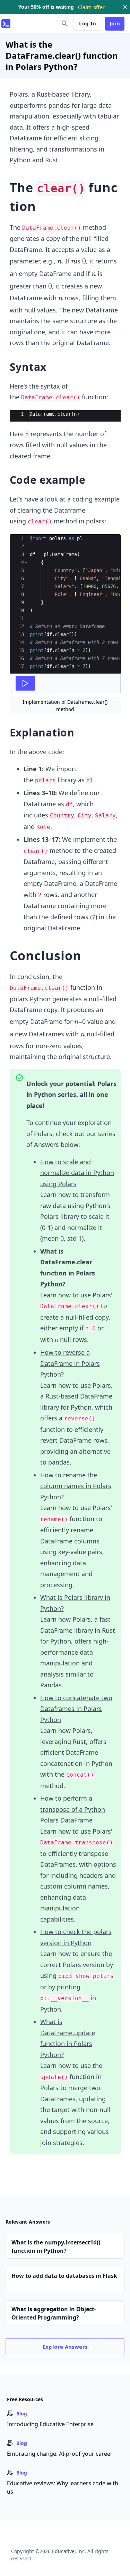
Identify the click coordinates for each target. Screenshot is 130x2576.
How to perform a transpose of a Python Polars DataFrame (73, 1809)
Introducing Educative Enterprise (50, 2424)
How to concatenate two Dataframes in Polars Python (76, 1709)
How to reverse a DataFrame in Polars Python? (70, 1363)
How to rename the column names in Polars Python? (76, 1486)
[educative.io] (6, 24)
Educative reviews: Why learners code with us (63, 2487)
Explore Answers (65, 2347)
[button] (26, 563)
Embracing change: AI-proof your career (60, 2454)
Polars (19, 94)
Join (115, 23)
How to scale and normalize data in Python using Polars (77, 1173)
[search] (65, 24)
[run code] (25, 683)
